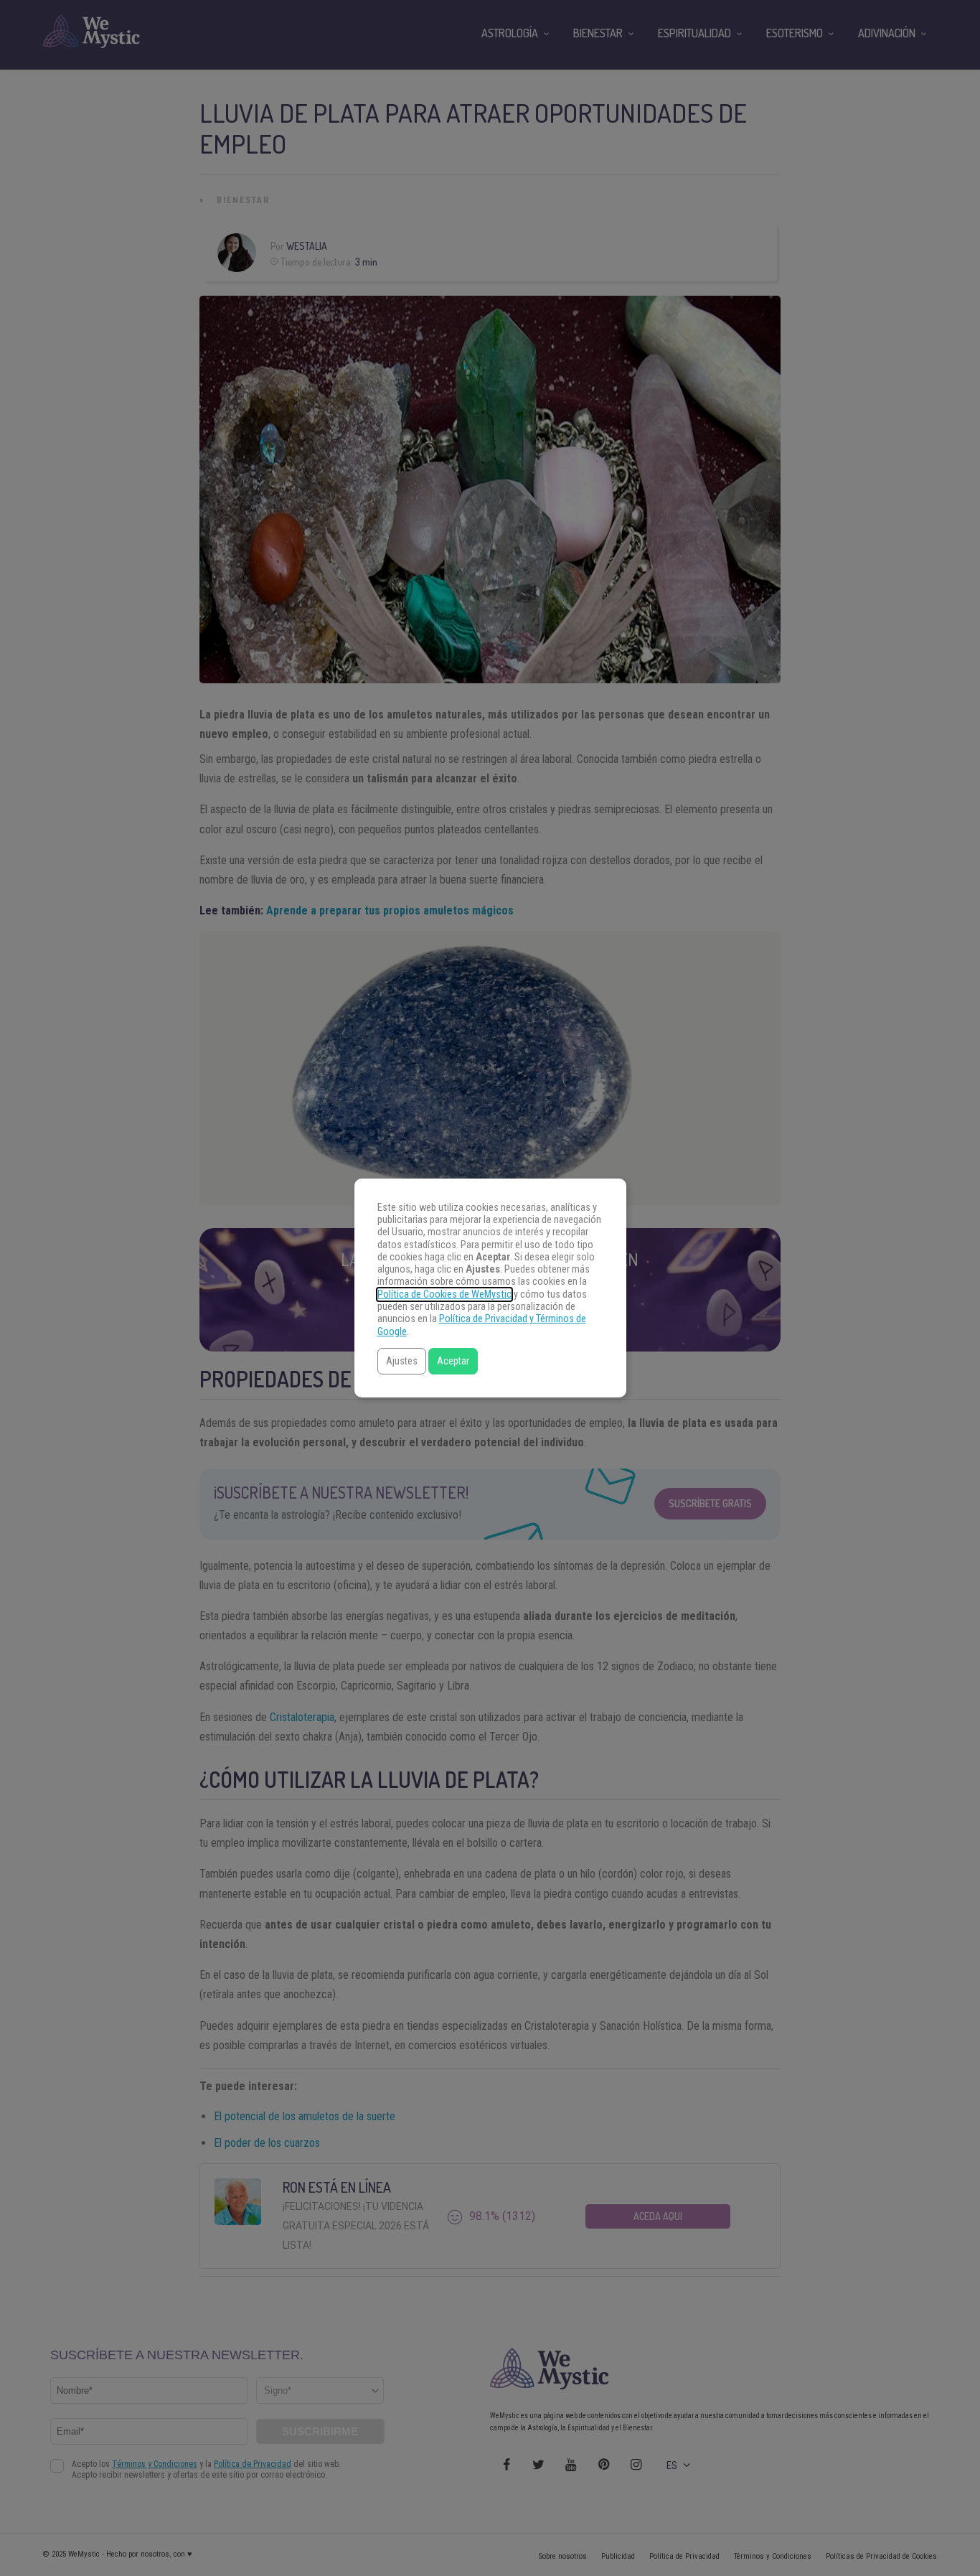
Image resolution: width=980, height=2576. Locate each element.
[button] (402, 1361)
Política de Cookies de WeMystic (444, 1294)
